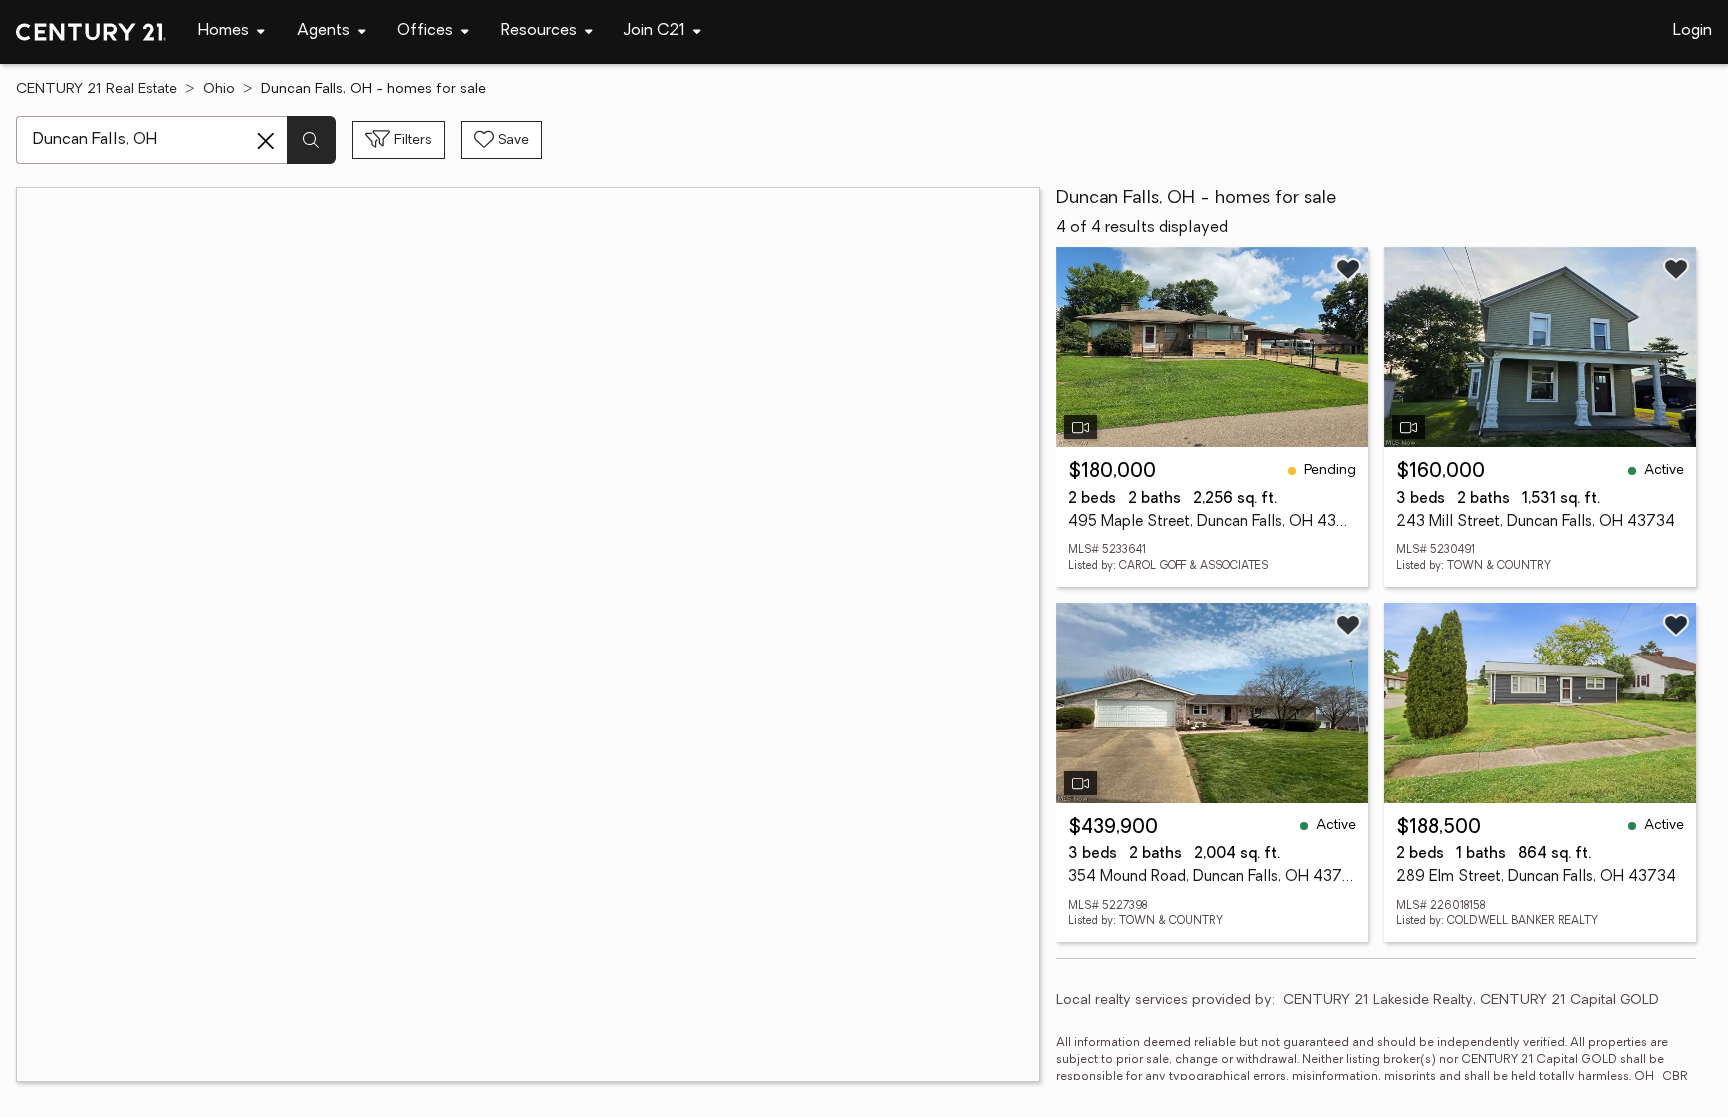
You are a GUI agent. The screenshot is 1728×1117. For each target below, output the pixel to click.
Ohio (219, 89)
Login (1692, 31)
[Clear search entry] (266, 141)
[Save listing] (1348, 269)
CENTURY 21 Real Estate (96, 89)
